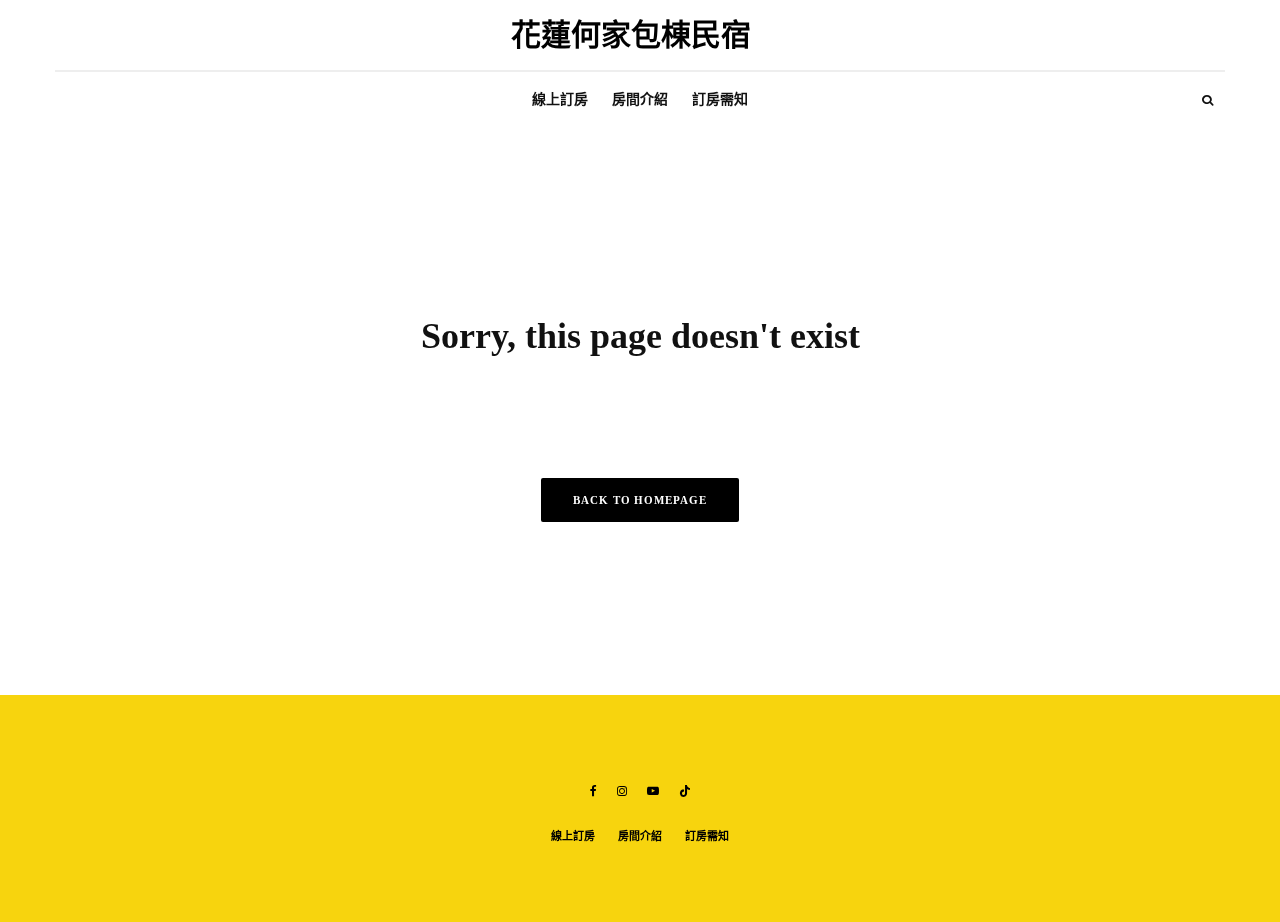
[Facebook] (593, 791)
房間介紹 (640, 99)
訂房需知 (720, 99)
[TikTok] (685, 791)
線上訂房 (560, 99)
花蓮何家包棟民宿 (631, 35)
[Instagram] (622, 791)
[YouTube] (653, 791)
